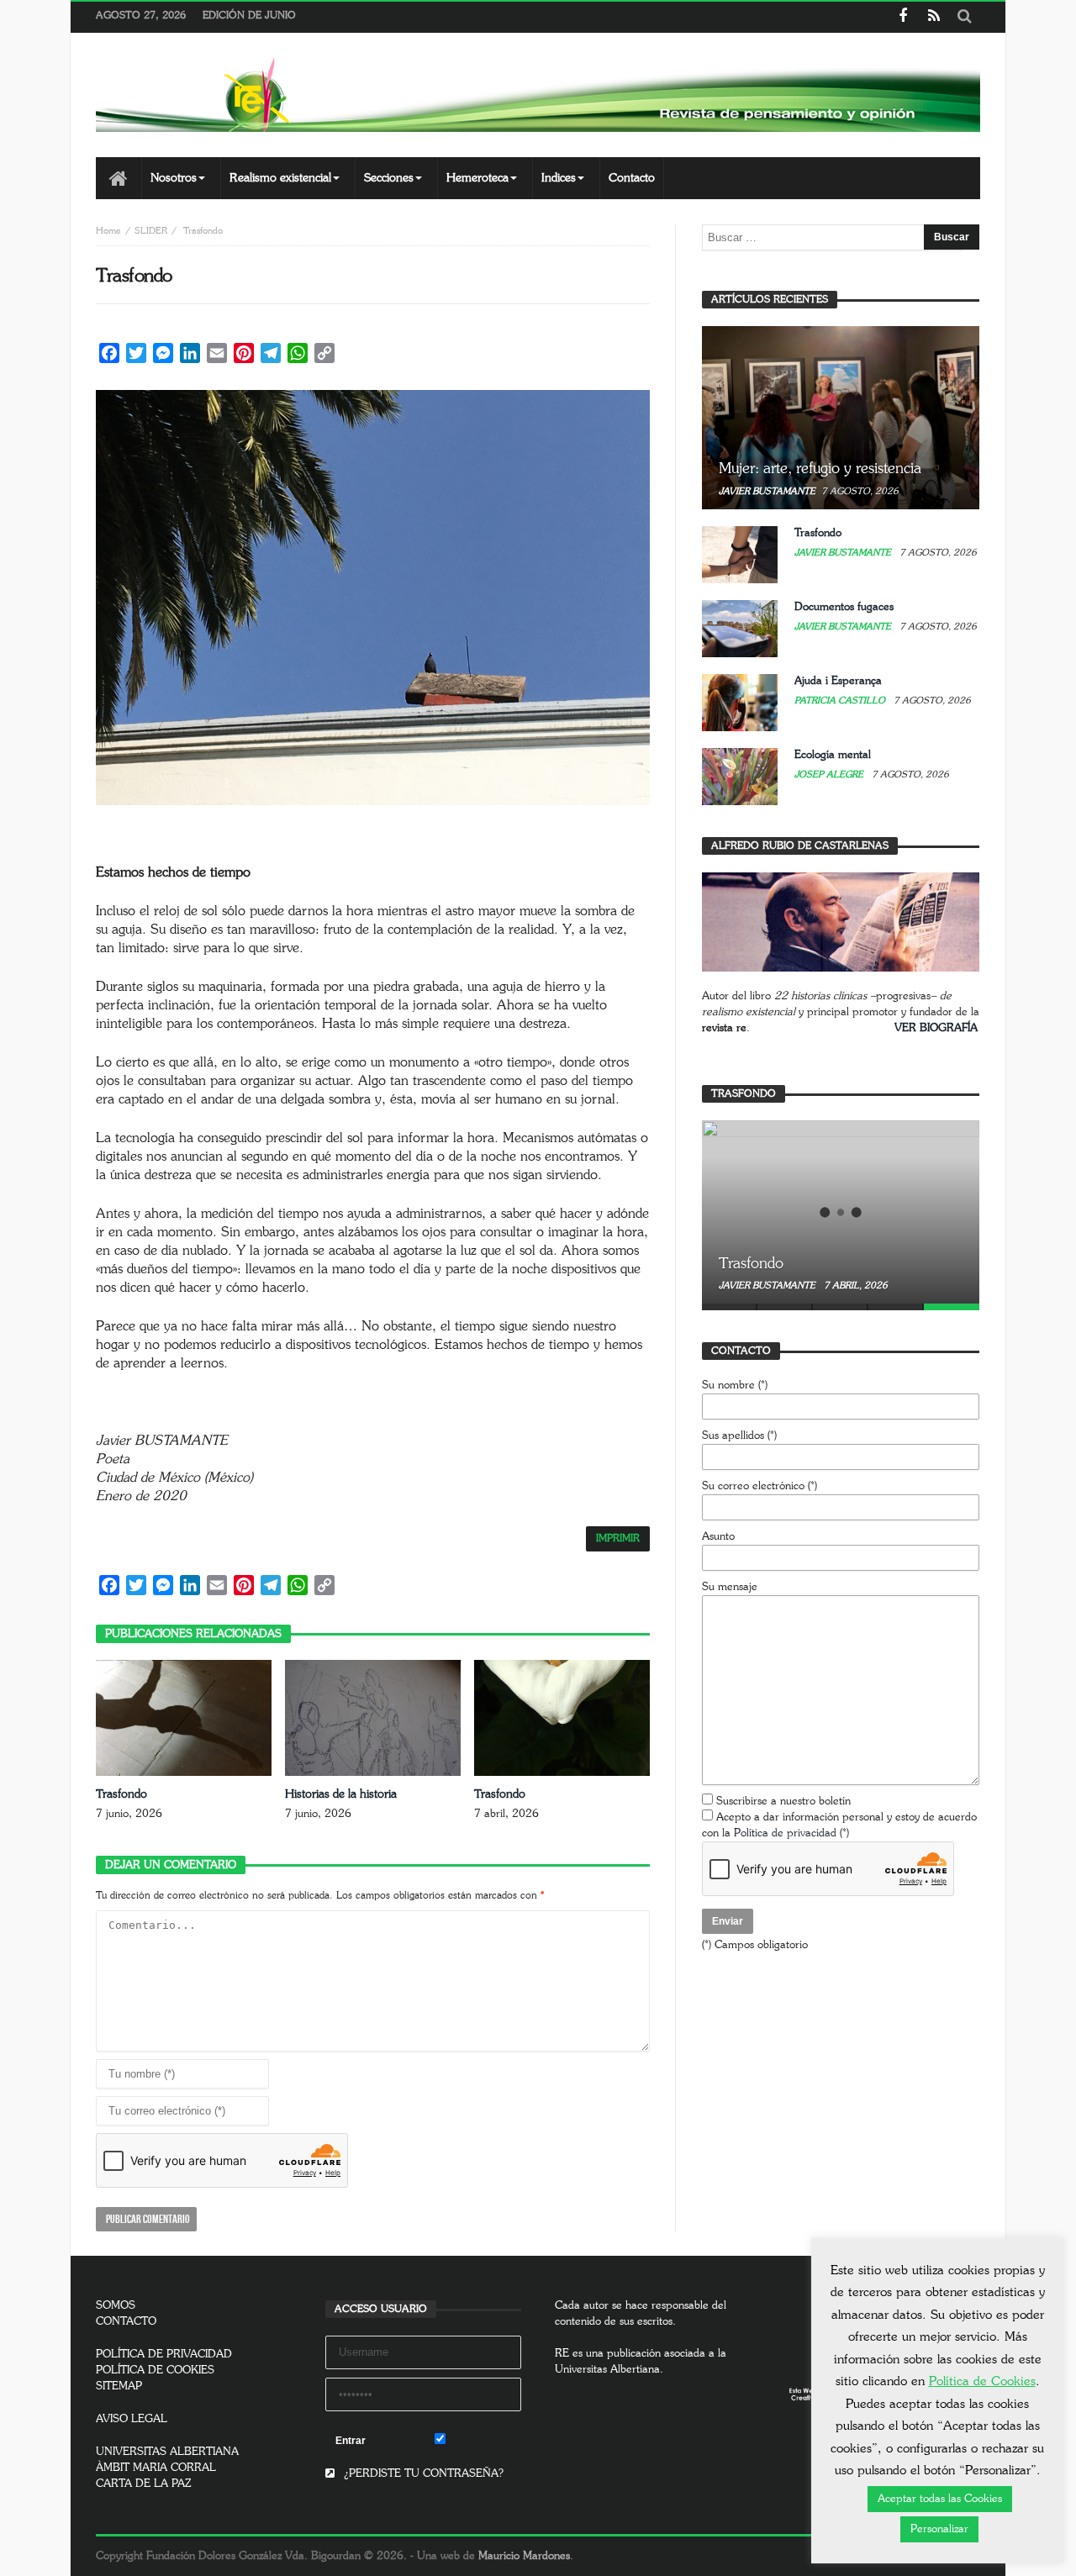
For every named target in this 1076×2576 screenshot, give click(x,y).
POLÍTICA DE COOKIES (155, 2371)
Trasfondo (121, 1794)
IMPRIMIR (618, 1538)
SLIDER (151, 231)
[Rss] (934, 17)
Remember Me (483, 2441)
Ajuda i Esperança (838, 681)
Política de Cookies (982, 2381)
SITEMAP (119, 2386)
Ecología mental (833, 755)
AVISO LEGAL (132, 2419)
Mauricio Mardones (524, 2556)
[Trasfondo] (841, 1212)
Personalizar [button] (939, 2529)
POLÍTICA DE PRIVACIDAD (164, 2355)
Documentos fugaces (844, 607)
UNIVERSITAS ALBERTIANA (167, 2452)
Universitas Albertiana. (609, 2370)
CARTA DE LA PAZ (144, 2484)
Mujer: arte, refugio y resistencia (820, 469)
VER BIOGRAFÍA (936, 1028)
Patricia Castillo (841, 701)
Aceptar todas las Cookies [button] (940, 2499)
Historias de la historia (341, 1794)
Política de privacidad (785, 1833)
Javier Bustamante (767, 491)
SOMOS (116, 2306)
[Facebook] (902, 17)
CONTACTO (126, 2322)
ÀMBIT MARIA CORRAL (156, 2468)
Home (108, 231)
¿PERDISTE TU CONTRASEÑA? (422, 2474)
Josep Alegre (830, 774)
